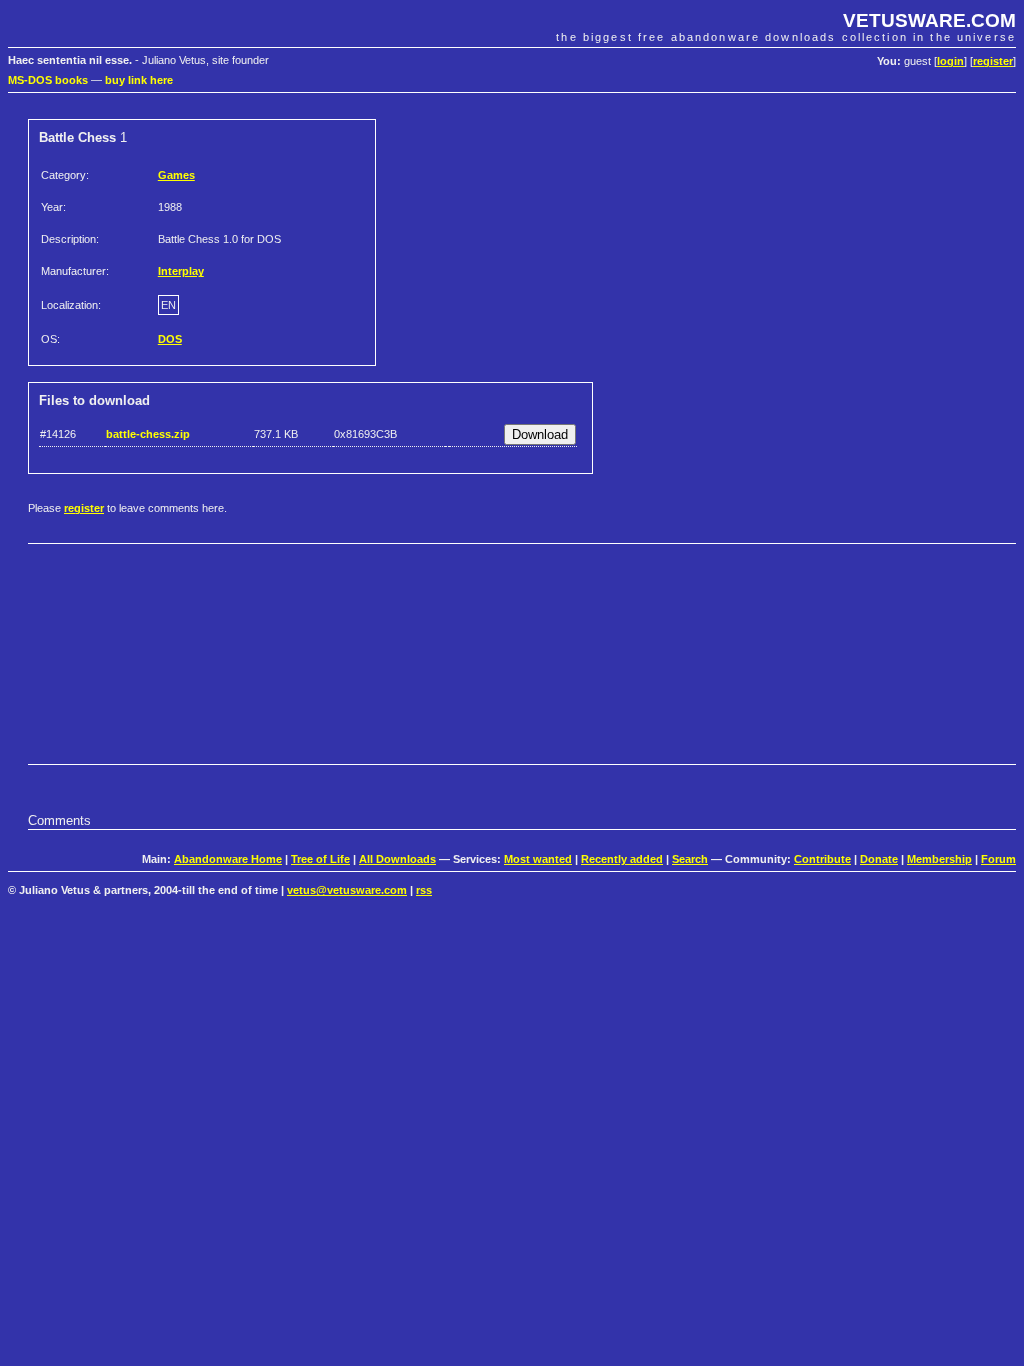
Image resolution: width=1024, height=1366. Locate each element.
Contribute (822, 859)
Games (176, 175)
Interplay (181, 271)
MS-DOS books (48, 80)
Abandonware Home (228, 859)
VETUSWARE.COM (929, 20)
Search (690, 859)
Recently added (622, 859)
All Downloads (397, 859)
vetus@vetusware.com (347, 890)
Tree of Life (320, 859)
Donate (879, 859)
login (950, 61)
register (993, 61)
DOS (170, 339)
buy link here (139, 80)
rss (424, 890)
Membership (939, 859)
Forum (998, 859)
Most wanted (538, 859)
